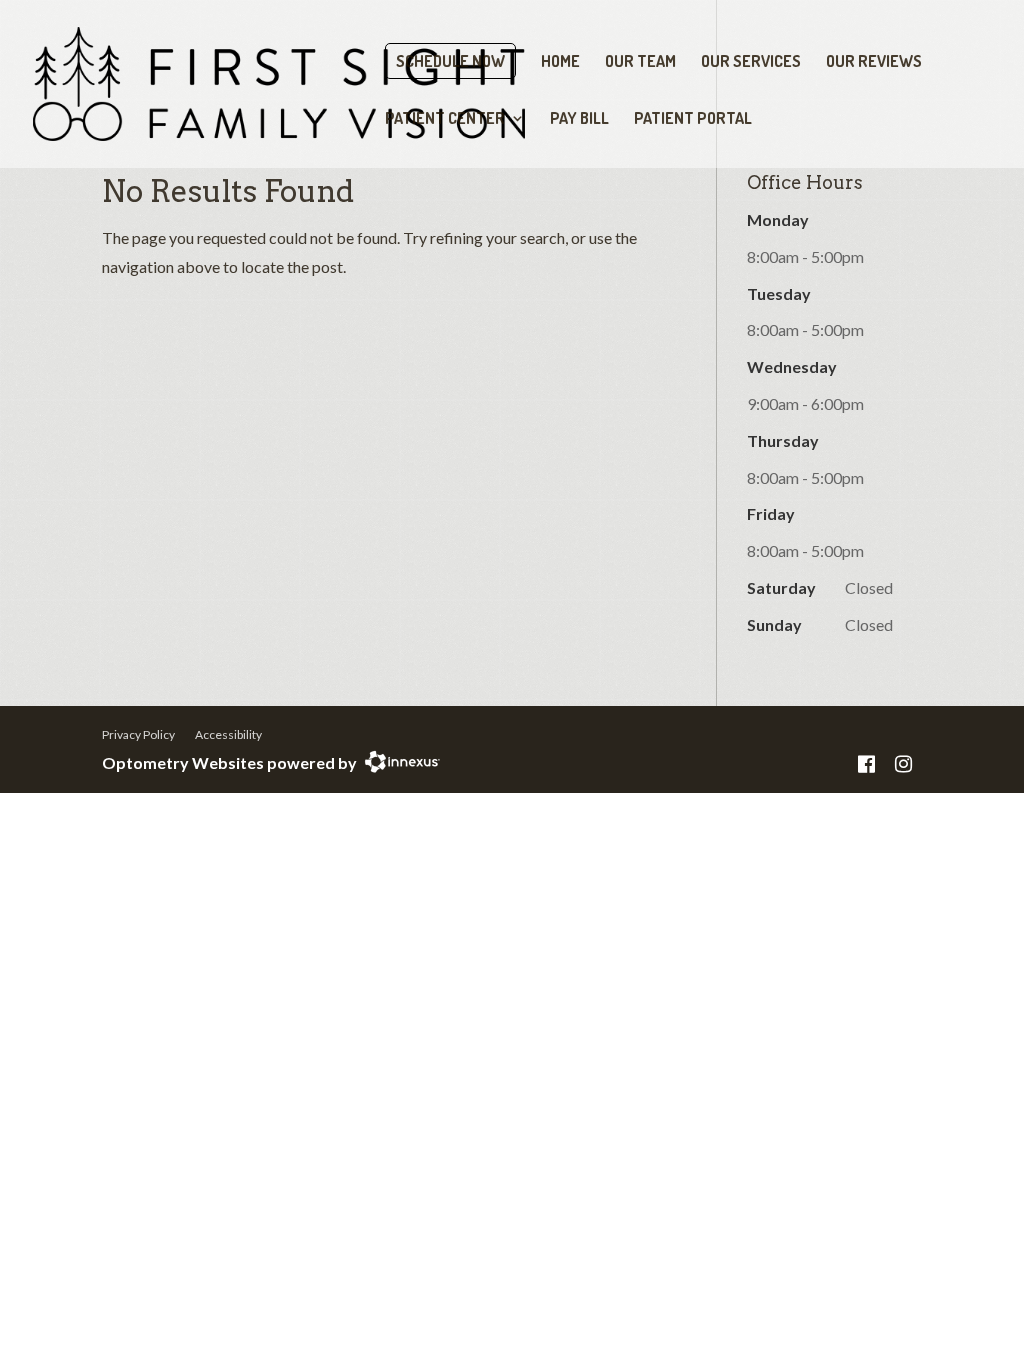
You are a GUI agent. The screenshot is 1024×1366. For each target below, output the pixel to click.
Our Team (640, 62)
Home (560, 62)
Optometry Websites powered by (229, 762)
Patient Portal (693, 119)
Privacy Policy (138, 734)
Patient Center (445, 119)
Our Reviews (874, 62)
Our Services (751, 62)
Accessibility (228, 734)
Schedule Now (450, 61)
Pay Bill (579, 119)
